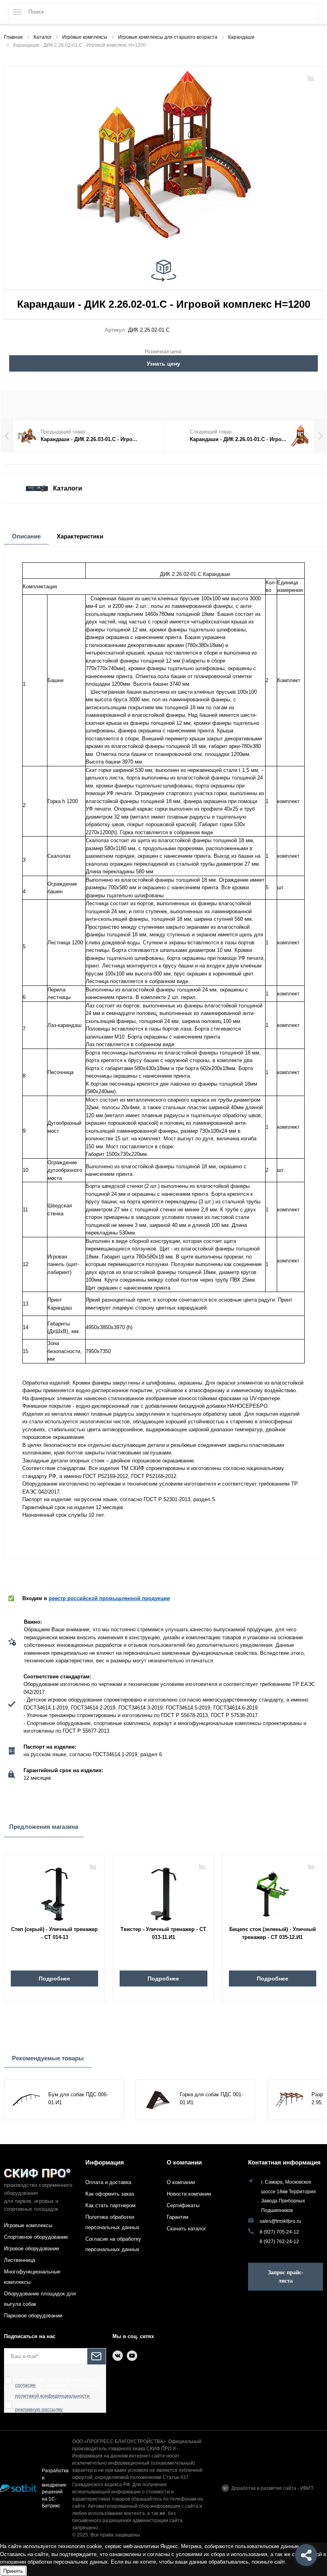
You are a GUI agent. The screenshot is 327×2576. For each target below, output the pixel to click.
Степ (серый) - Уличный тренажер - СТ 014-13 (54, 1933)
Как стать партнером (110, 2205)
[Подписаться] (97, 2356)
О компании (184, 2162)
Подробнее (54, 1978)
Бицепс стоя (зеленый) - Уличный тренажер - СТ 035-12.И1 (273, 1933)
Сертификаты (183, 2205)
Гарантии (177, 2217)
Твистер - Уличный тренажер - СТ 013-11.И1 (163, 1933)
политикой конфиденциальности (52, 2396)
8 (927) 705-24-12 (279, 2232)
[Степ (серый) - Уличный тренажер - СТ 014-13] (54, 1891)
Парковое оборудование (33, 2316)
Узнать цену (163, 364)
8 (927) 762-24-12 (279, 2241)
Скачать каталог (186, 2229)
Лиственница (20, 2260)
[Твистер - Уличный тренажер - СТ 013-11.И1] (163, 1891)
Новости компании (189, 2194)
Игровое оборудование (32, 2249)
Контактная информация (284, 2162)
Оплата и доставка (108, 2182)
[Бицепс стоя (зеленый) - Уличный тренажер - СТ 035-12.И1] (273, 1891)
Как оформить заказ (110, 2194)
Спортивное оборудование (36, 2237)
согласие (25, 2385)
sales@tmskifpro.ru (280, 2221)
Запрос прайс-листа (286, 2277)
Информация (105, 2162)
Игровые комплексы (28, 2225)
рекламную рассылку (39, 2410)
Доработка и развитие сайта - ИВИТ (272, 2488)
